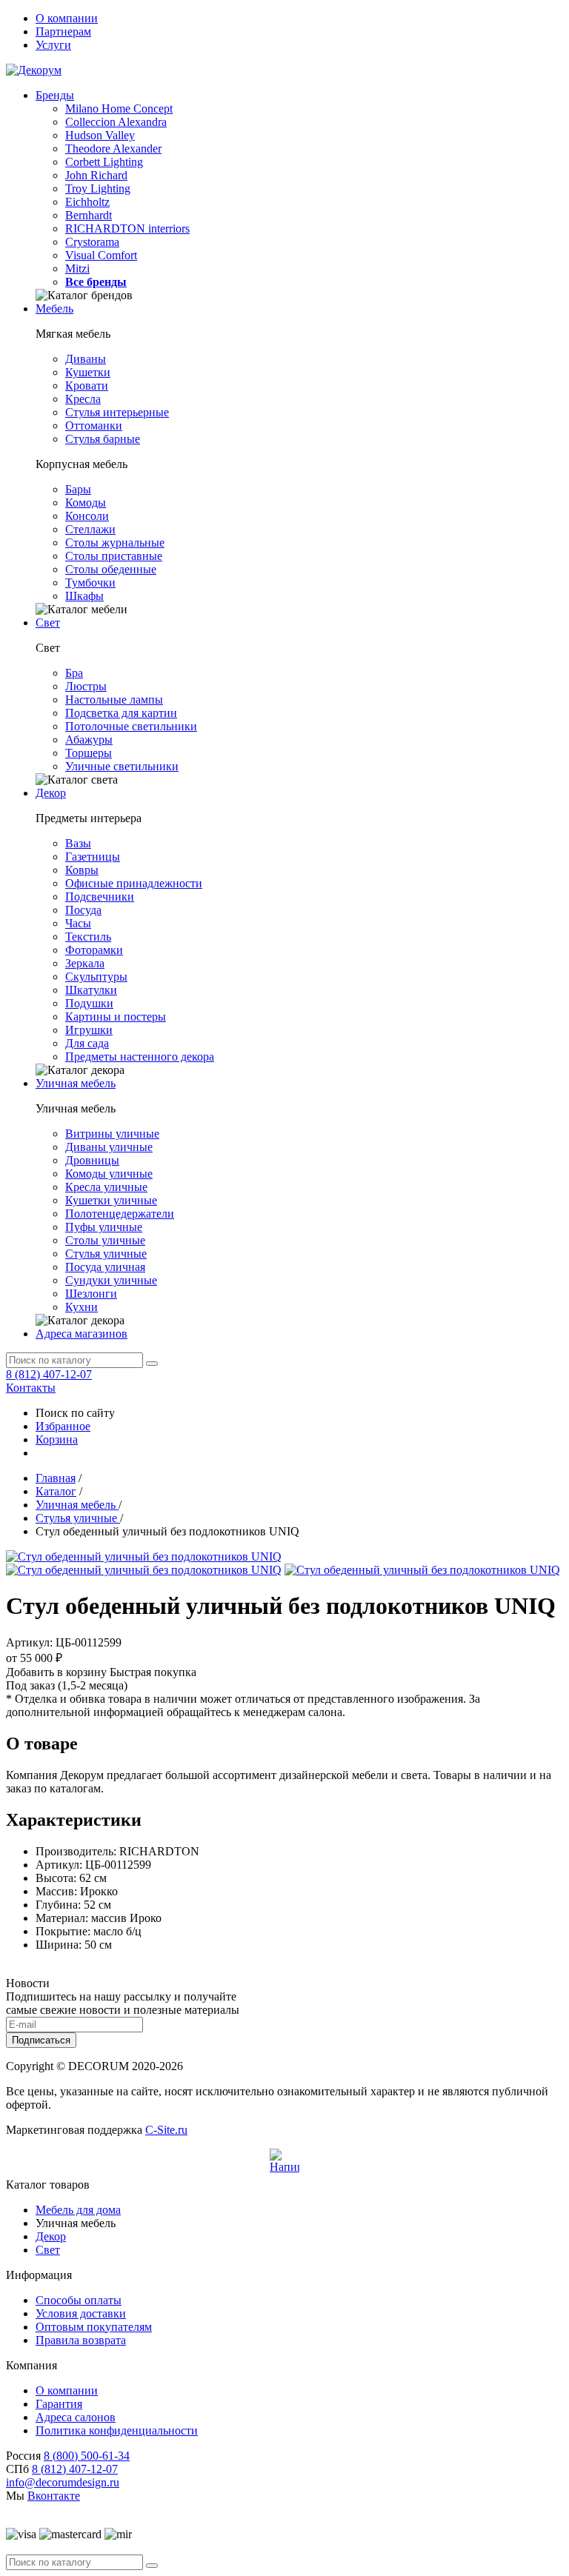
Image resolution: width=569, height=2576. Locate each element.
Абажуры (89, 740)
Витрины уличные (112, 1134)
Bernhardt (89, 215)
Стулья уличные (106, 1254)
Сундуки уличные (111, 1280)
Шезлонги (91, 1294)
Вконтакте (54, 2496)
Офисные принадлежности (134, 883)
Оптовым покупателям (94, 2327)
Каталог (56, 1491)
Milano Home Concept (119, 109)
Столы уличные (105, 1240)
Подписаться (41, 2040)
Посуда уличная (105, 1267)
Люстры (86, 686)
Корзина (57, 1439)
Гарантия (59, 2404)
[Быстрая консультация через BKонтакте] (284, 2163)
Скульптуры (96, 977)
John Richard (96, 175)
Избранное (63, 1426)
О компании (67, 18)
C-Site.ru (166, 2130)
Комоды (86, 503)
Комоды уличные (109, 1174)
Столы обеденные (111, 569)
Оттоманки (94, 426)
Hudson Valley (100, 135)
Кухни (81, 1307)
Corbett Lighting (104, 162)
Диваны (86, 359)
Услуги (53, 45)
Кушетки (88, 372)
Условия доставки (81, 2313)
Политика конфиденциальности (117, 2430)
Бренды (55, 95)
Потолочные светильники (131, 726)
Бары (78, 489)
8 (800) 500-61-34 (87, 2456)
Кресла (83, 399)
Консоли (87, 516)
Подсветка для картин (121, 713)
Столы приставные (114, 556)
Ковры (82, 870)
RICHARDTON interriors (127, 228)
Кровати (87, 386)
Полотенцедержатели (120, 1214)
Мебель (54, 308)
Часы (78, 923)
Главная (56, 1478)
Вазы (78, 843)
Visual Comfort (101, 255)
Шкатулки (91, 990)
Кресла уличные (106, 1187)
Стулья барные (103, 439)
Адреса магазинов (81, 1334)
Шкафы (84, 596)
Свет (48, 623)
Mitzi (77, 268)
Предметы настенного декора (140, 1057)
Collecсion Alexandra (116, 122)
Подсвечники (100, 897)
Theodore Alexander (113, 149)
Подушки (89, 1003)
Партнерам (63, 31)
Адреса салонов (76, 2417)
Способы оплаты (79, 2300)
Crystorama (92, 242)
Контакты (31, 1388)
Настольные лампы (114, 700)
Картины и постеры (116, 1017)
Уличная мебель (76, 1083)
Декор (51, 793)
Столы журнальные (115, 543)
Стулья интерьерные (117, 412)
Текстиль (88, 937)
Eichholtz (87, 202)
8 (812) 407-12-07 (49, 1374)
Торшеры (89, 753)
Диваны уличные (109, 1147)
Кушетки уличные (111, 1200)
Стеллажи (90, 529)
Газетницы (93, 857)
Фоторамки (94, 950)
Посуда (83, 910)
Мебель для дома (78, 2210)
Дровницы (92, 1160)
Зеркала (85, 963)
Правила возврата (81, 2340)
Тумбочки (90, 583)
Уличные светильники (122, 766)
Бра (74, 673)
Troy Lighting (98, 188)
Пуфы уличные (104, 1227)
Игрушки (89, 1030)
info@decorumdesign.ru (63, 2482)
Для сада (87, 1043)
